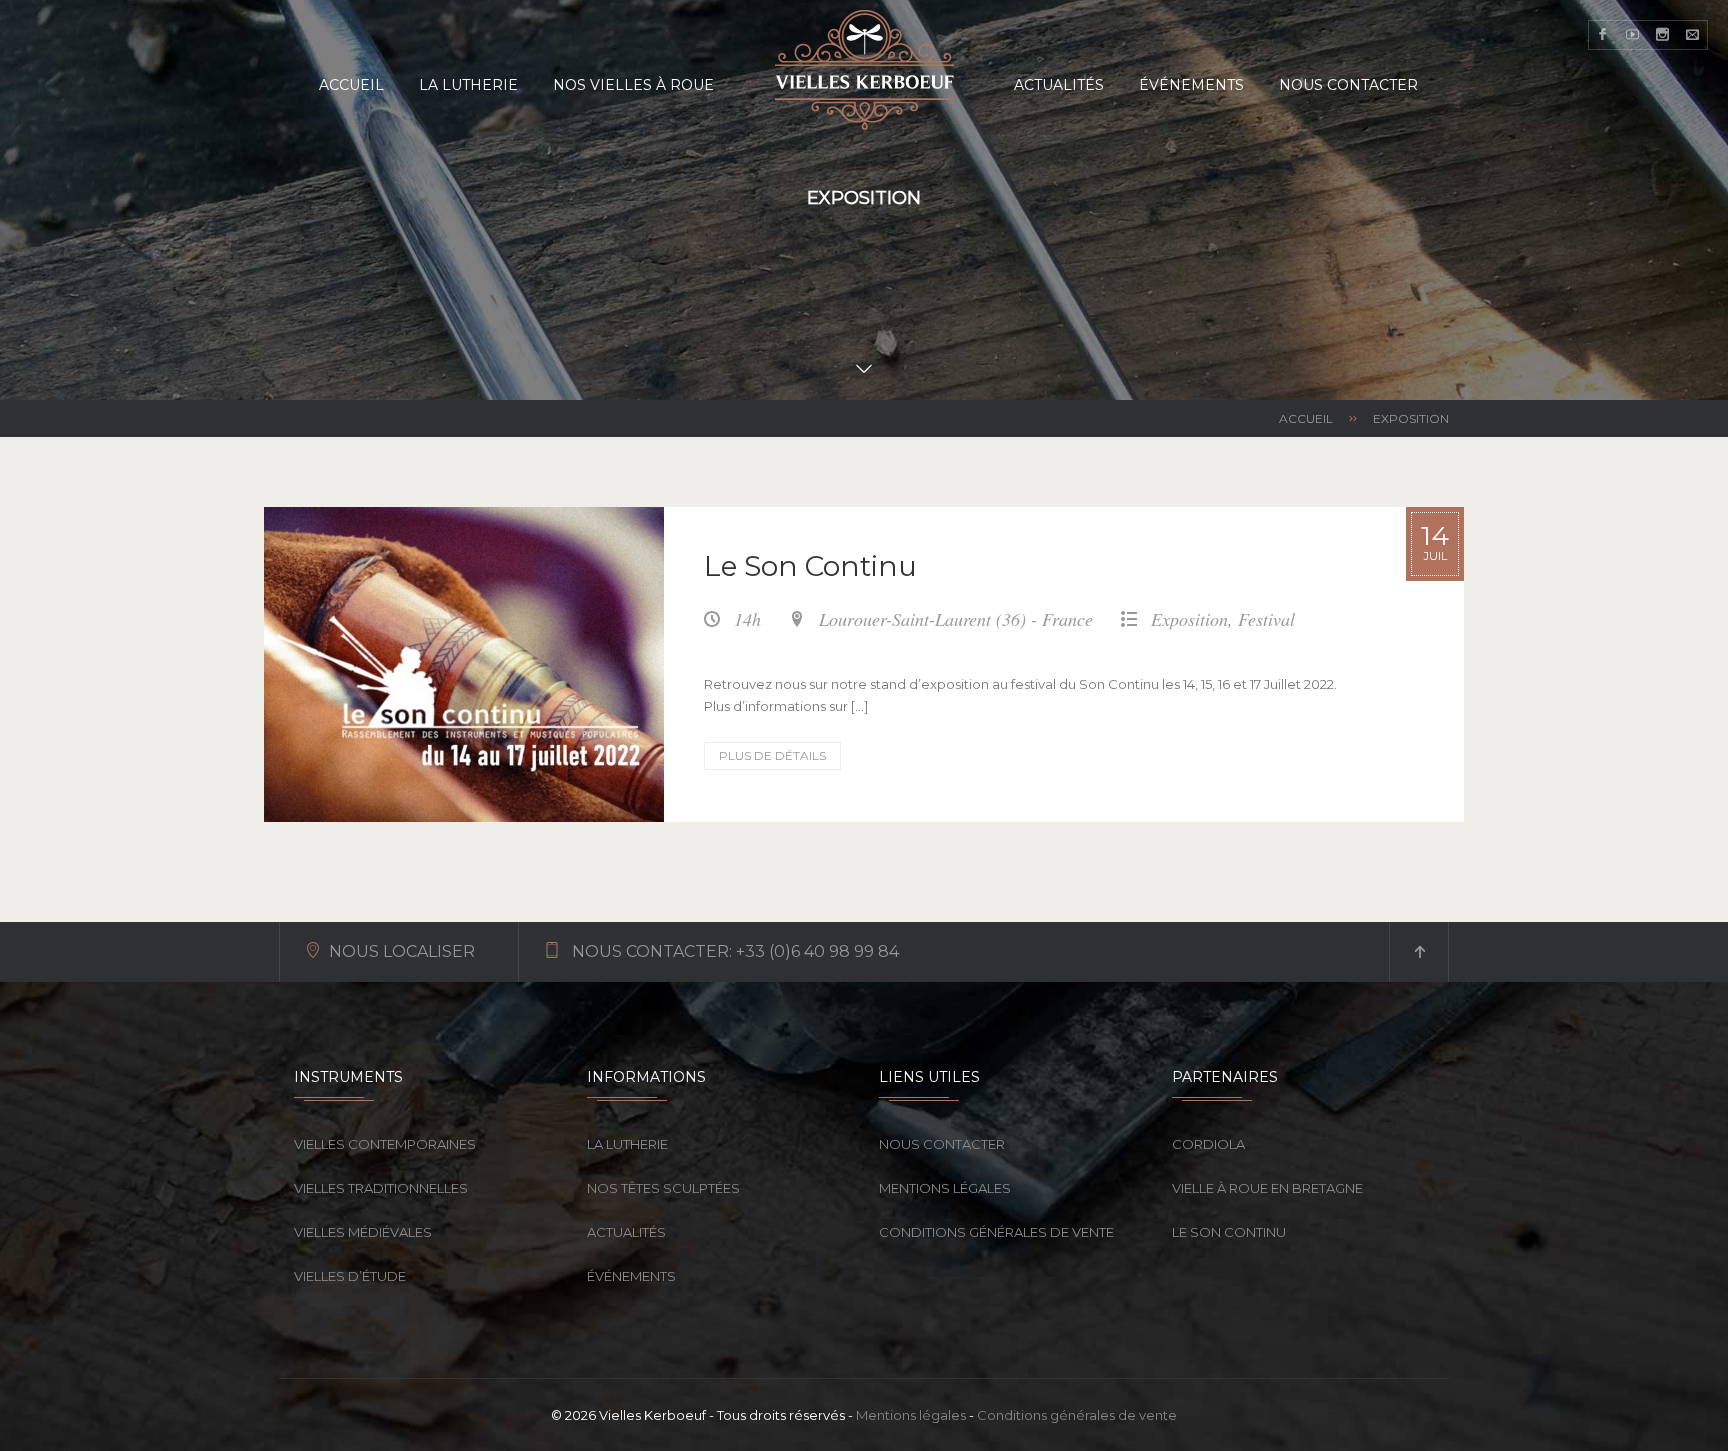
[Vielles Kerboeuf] (864, 70)
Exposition (1189, 619)
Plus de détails (780, 758)
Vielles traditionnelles (381, 1188)
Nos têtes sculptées (663, 1188)
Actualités (626, 1232)
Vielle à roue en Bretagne (1267, 1188)
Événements (631, 1276)
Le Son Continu (810, 566)
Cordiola (1208, 1144)
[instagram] (1663, 35)
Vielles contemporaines (385, 1144)
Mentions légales (945, 1188)
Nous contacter (942, 1144)
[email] (1693, 35)
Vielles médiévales (363, 1232)
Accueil (1306, 418)
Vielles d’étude (350, 1276)
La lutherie (627, 1144)
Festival (1266, 619)
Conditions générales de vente (996, 1232)
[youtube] (1633, 35)
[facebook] (1603, 35)
